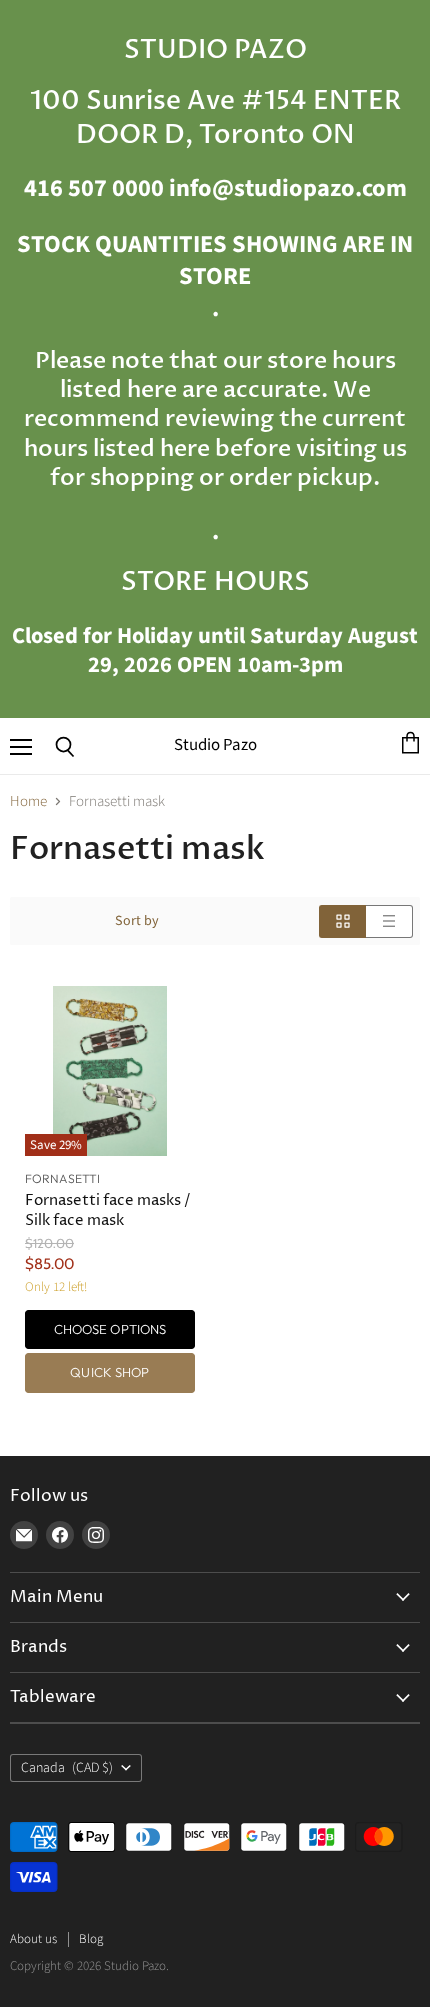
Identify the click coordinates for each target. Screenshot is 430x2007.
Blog (91, 1939)
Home (28, 801)
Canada (67, 1768)
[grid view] (342, 921)
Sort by (137, 921)
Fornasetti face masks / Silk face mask (108, 1210)
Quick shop (109, 1372)
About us (33, 1939)
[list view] (389, 921)
